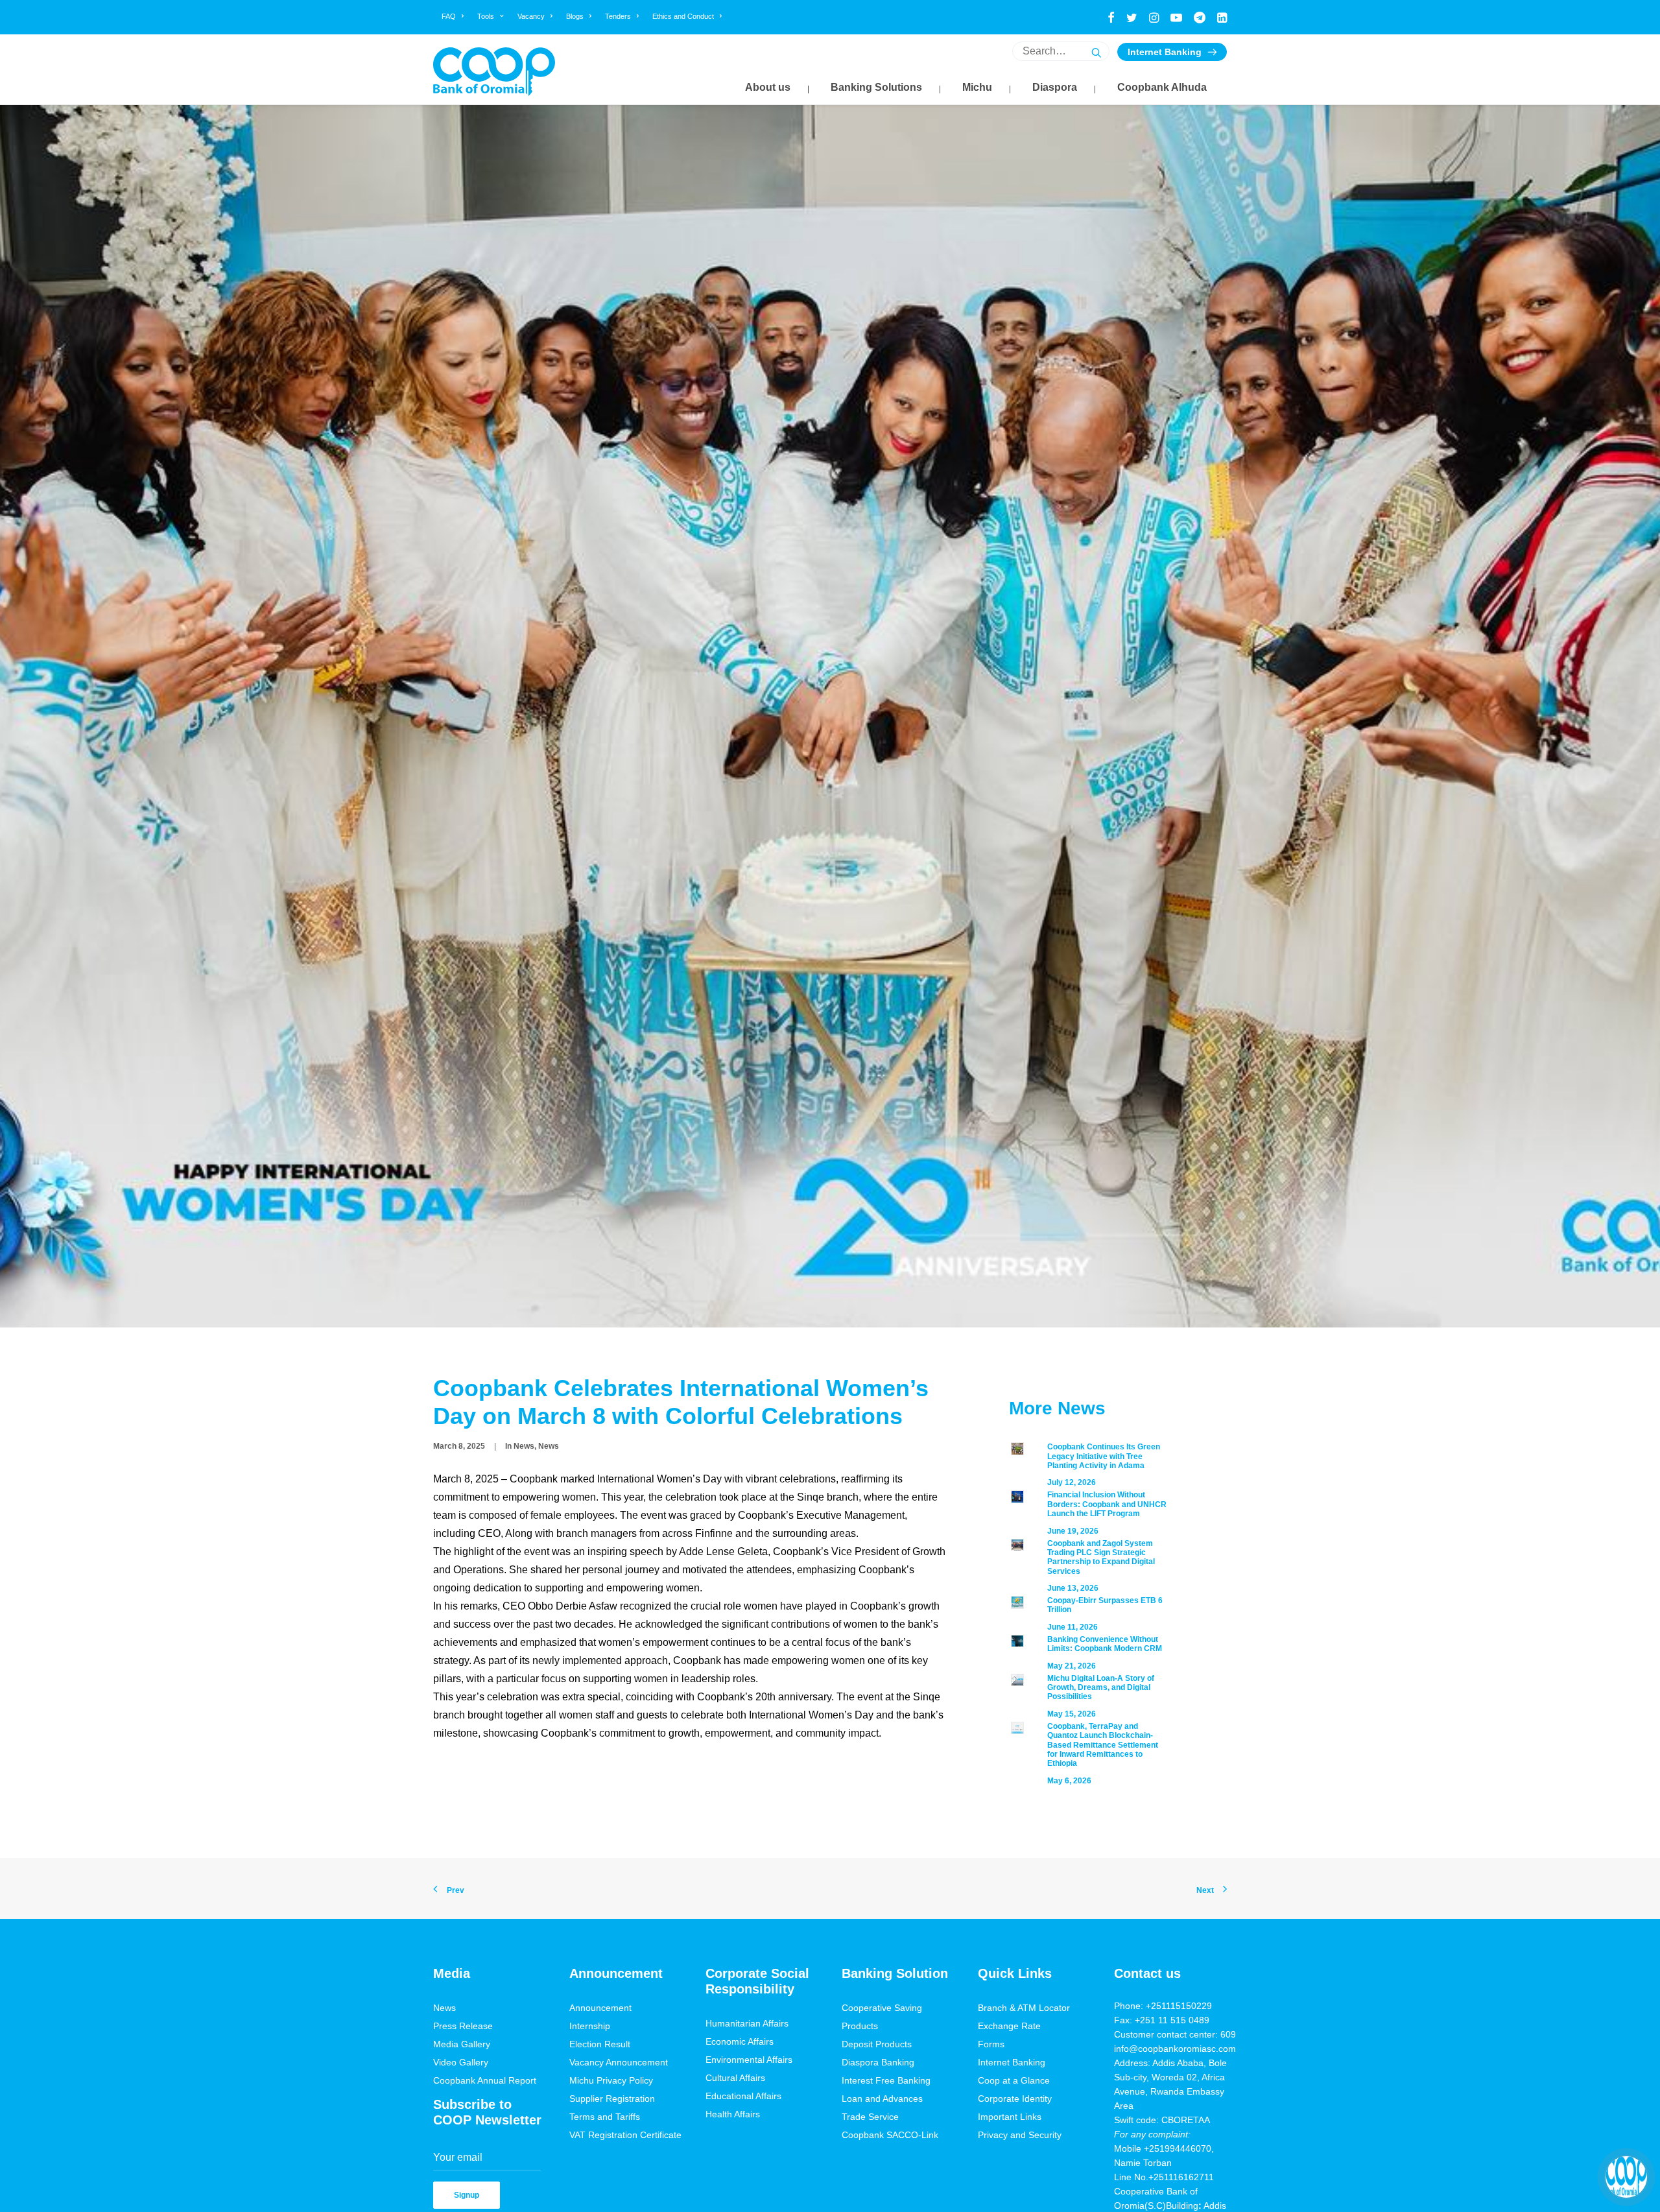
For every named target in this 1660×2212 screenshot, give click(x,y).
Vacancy (531, 16)
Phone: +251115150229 (1163, 2006)
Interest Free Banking (886, 2080)
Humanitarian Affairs (747, 2023)
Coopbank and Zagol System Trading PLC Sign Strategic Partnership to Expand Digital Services (1101, 1557)
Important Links (1010, 2117)
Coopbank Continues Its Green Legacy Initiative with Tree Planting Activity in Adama (1104, 1456)
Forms (991, 2044)
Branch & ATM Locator (1024, 2008)
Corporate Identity (1015, 2099)
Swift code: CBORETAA (1162, 2120)
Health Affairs (733, 2114)
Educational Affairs (743, 2096)
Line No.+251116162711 (1168, 2177)
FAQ (449, 16)
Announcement (600, 2008)
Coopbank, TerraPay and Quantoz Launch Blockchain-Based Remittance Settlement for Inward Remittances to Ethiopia (1103, 1745)
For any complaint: (1152, 2134)
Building (1182, 2206)
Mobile (1129, 2148)
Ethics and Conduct (683, 16)
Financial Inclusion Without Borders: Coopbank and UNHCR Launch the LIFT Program (1107, 1504)
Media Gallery (462, 2044)
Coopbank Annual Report (485, 2080)
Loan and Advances (882, 2099)
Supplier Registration (612, 2099)
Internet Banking (1165, 52)
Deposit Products (877, 2044)
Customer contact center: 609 (1175, 2034)
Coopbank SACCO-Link (890, 2135)
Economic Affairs (740, 2041)
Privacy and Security (1020, 2135)
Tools (486, 16)
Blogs (575, 16)
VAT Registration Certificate (625, 2135)
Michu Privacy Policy (611, 2080)
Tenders (618, 16)
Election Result (600, 2044)
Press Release (463, 2026)
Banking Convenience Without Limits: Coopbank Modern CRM (1105, 1644)
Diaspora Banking (878, 2062)
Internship (590, 2026)
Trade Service (870, 2117)
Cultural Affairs (735, 2078)
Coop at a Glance (1014, 2080)
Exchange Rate (1009, 2026)
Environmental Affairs (749, 2060)
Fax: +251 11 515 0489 (1162, 2020)
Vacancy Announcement (619, 2062)
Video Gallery (461, 2062)
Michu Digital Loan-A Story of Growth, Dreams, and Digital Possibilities (1101, 1688)
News (524, 1446)
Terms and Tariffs (605, 2117)
